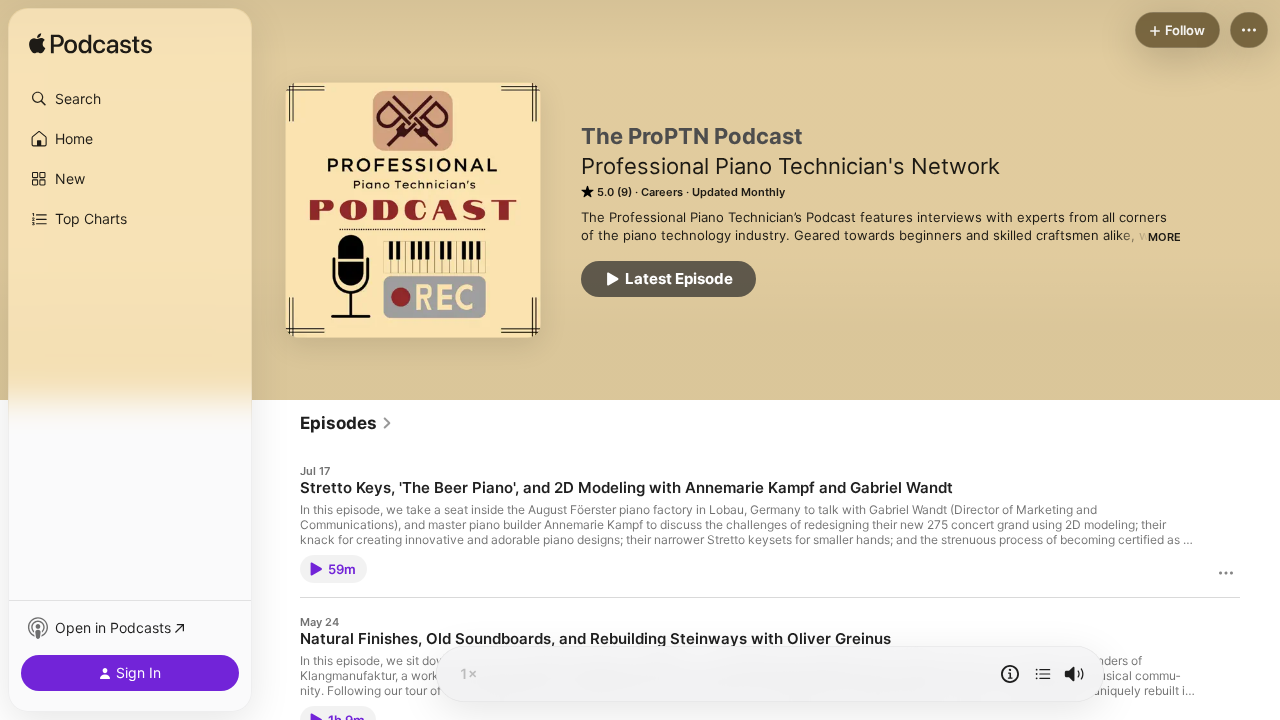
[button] (130, 99)
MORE (1164, 237)
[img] (90, 45)
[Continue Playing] (1043, 674)
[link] (346, 423)
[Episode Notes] (1010, 674)
